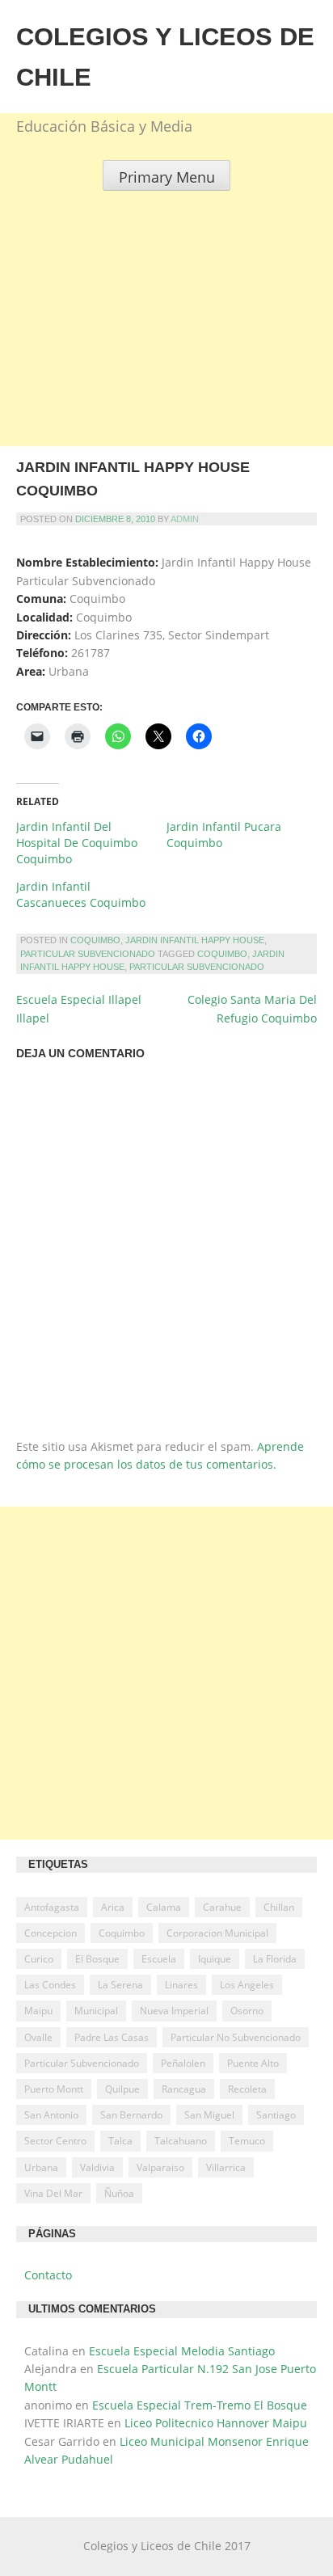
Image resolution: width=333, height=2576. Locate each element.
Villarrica (226, 2167)
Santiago (276, 2115)
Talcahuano (181, 2141)
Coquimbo (95, 940)
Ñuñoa (119, 2193)
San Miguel (209, 2115)
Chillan (279, 1907)
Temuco (247, 2141)
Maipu (38, 2011)
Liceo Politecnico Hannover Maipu (216, 2423)
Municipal (96, 2011)
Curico (39, 1959)
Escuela (159, 1959)
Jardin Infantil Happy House (195, 940)
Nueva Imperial (174, 2011)
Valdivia (97, 2167)
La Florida (275, 1959)
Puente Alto (253, 2063)
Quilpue (122, 2089)
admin (185, 519)
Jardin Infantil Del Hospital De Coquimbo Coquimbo (77, 843)
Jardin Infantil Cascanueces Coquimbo (81, 894)
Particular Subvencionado (88, 954)
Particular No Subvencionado (236, 2037)
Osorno (247, 2011)
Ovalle (38, 2037)
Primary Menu (167, 177)
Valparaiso (160, 2167)
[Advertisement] (166, 357)
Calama (164, 1907)
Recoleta (247, 2089)
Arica (113, 1907)
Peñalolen (183, 2063)
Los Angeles (247, 1985)
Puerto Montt (54, 2089)
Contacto (48, 2275)
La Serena (120, 1985)
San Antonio (51, 2115)
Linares (181, 1985)
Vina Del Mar (53, 2193)
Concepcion (51, 1933)
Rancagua (184, 2089)
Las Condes (50, 1985)
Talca (120, 2141)
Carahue (222, 1907)
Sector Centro (55, 2141)
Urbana (41, 2167)
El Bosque (97, 1959)
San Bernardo (131, 2115)
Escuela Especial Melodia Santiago (182, 2351)
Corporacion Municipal (217, 1933)
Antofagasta (52, 1907)
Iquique (215, 1959)
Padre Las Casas (112, 2037)
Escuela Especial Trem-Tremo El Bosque (200, 2405)
